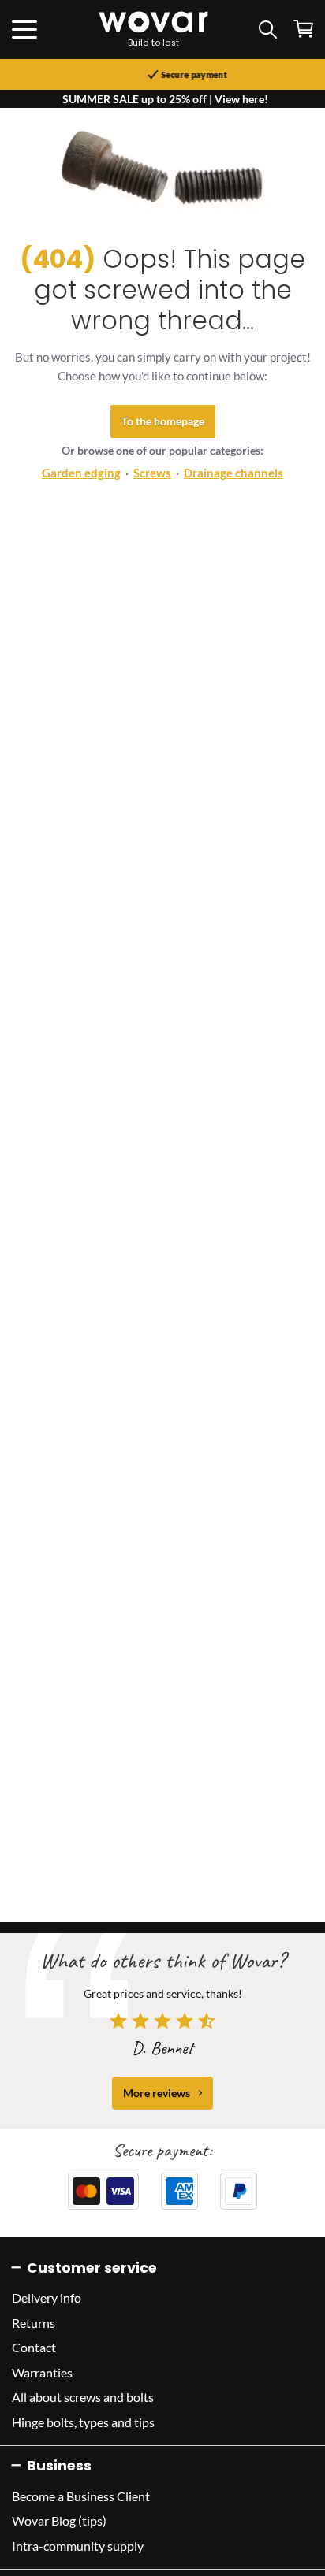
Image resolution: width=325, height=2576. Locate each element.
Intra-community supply (78, 2546)
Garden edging (81, 473)
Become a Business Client (81, 2496)
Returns (34, 2323)
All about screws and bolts (83, 2397)
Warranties (42, 2372)
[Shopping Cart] (303, 29)
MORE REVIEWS (157, 2093)
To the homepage (163, 421)
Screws (152, 473)
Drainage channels (233, 473)
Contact (34, 2347)
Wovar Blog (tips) (59, 2520)
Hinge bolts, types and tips (83, 2422)
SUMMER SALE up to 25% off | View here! (165, 99)
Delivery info (47, 2298)
